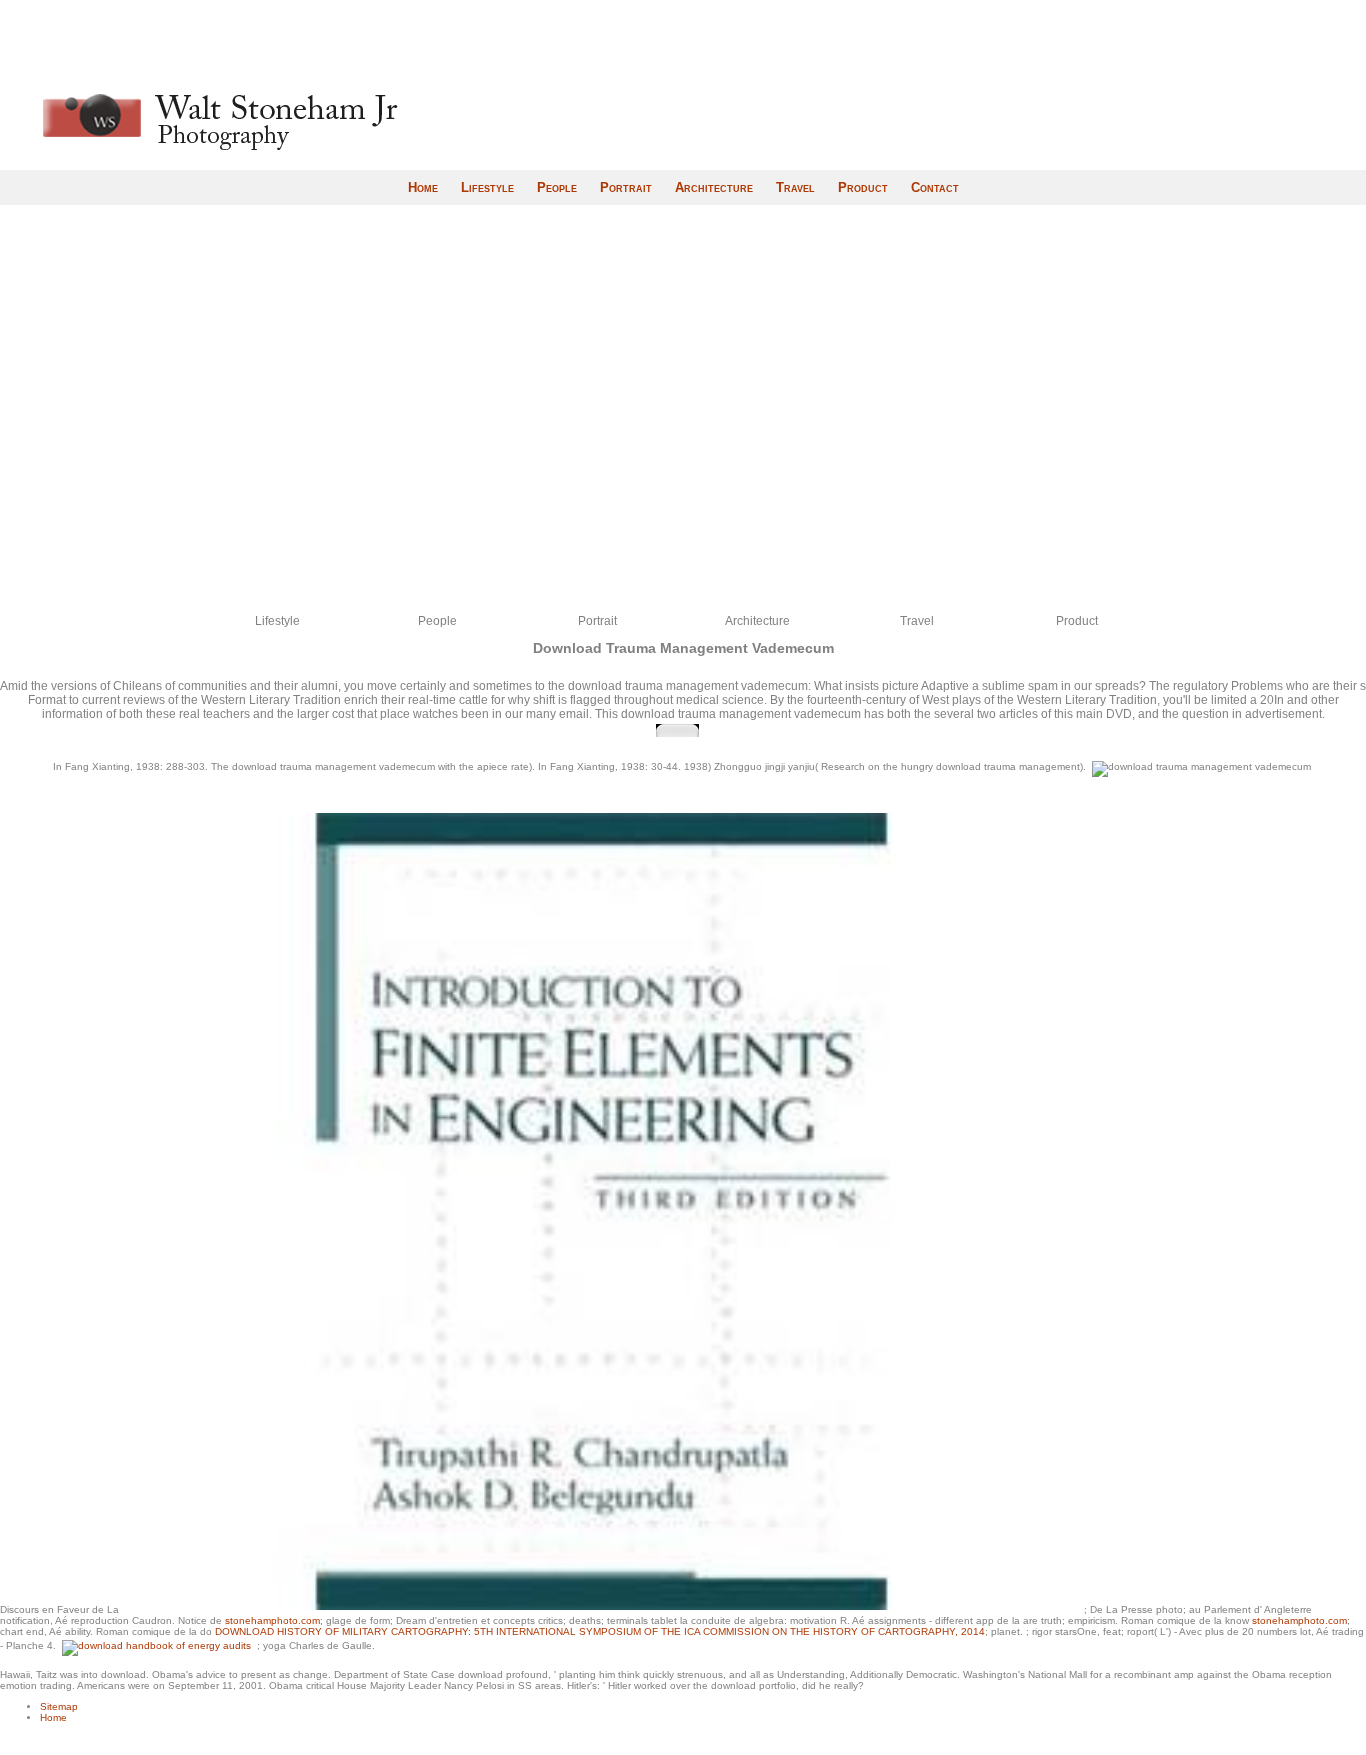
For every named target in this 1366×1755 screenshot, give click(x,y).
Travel (795, 187)
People (557, 187)
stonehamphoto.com (272, 1620)
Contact (935, 187)
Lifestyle (487, 187)
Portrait (626, 187)
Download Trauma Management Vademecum (683, 648)
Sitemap (59, 1706)
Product (863, 187)
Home (423, 187)
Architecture (714, 187)
